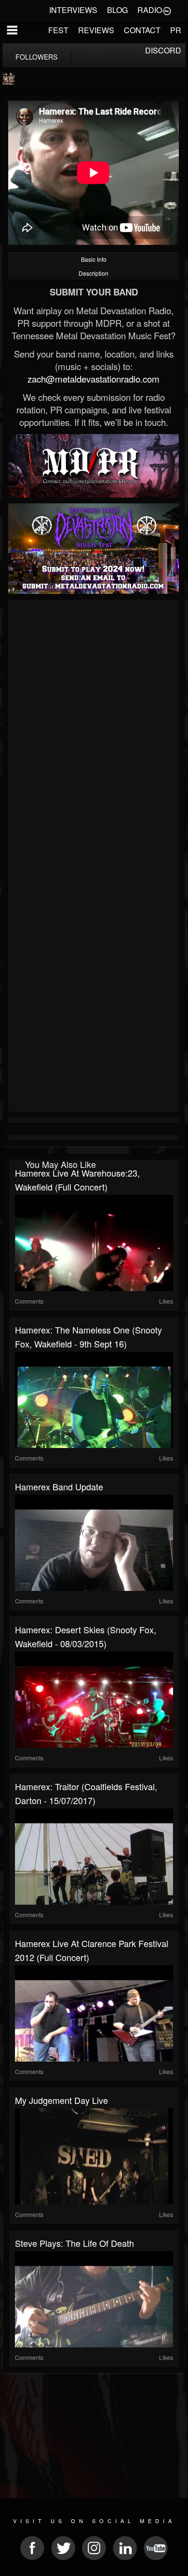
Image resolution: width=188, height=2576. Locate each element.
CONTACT (142, 30)
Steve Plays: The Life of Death (74, 2243)
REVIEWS (96, 30)
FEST (58, 30)
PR (176, 30)
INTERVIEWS (73, 10)
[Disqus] (94, 731)
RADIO (150, 10)
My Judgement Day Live (61, 2100)
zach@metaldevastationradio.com (94, 379)
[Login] (167, 10)
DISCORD (163, 50)
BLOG (117, 10)
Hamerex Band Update (59, 1487)
